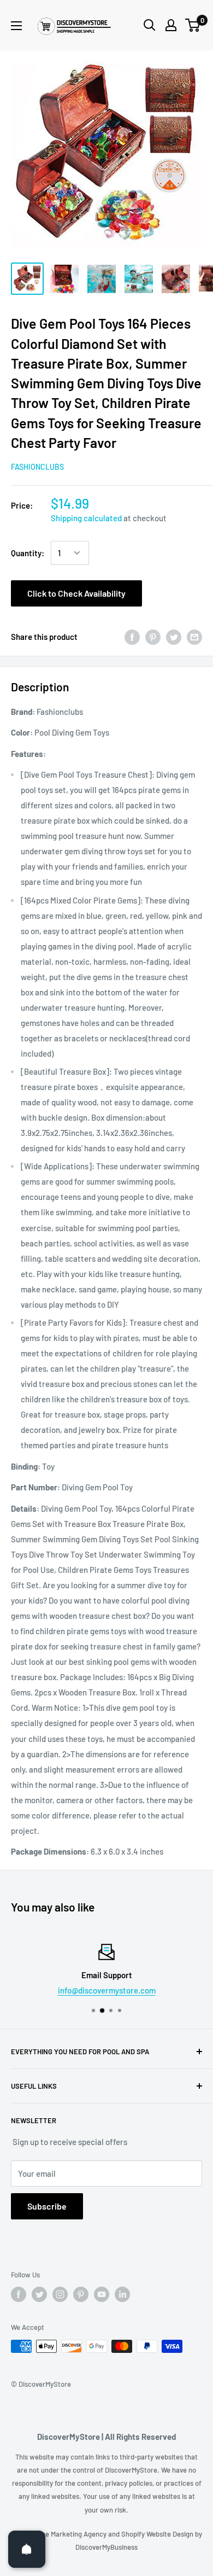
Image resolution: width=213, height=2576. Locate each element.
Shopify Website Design (158, 2534)
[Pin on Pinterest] (153, 637)
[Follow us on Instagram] (60, 2294)
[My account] (171, 25)
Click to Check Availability (76, 593)
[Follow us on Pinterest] (81, 2294)
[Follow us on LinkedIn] (122, 2294)
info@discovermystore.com (107, 1990)
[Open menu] (16, 26)
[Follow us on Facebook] (19, 2294)
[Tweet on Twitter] (174, 637)
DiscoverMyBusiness (106, 2547)
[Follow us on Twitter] (39, 2294)
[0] (193, 25)
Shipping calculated (86, 518)
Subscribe (47, 2206)
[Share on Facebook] (132, 637)
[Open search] (150, 25)
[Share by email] (194, 637)
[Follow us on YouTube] (102, 2294)
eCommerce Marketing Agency (60, 2534)
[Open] (27, 2549)
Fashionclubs (37, 467)
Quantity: (28, 553)
